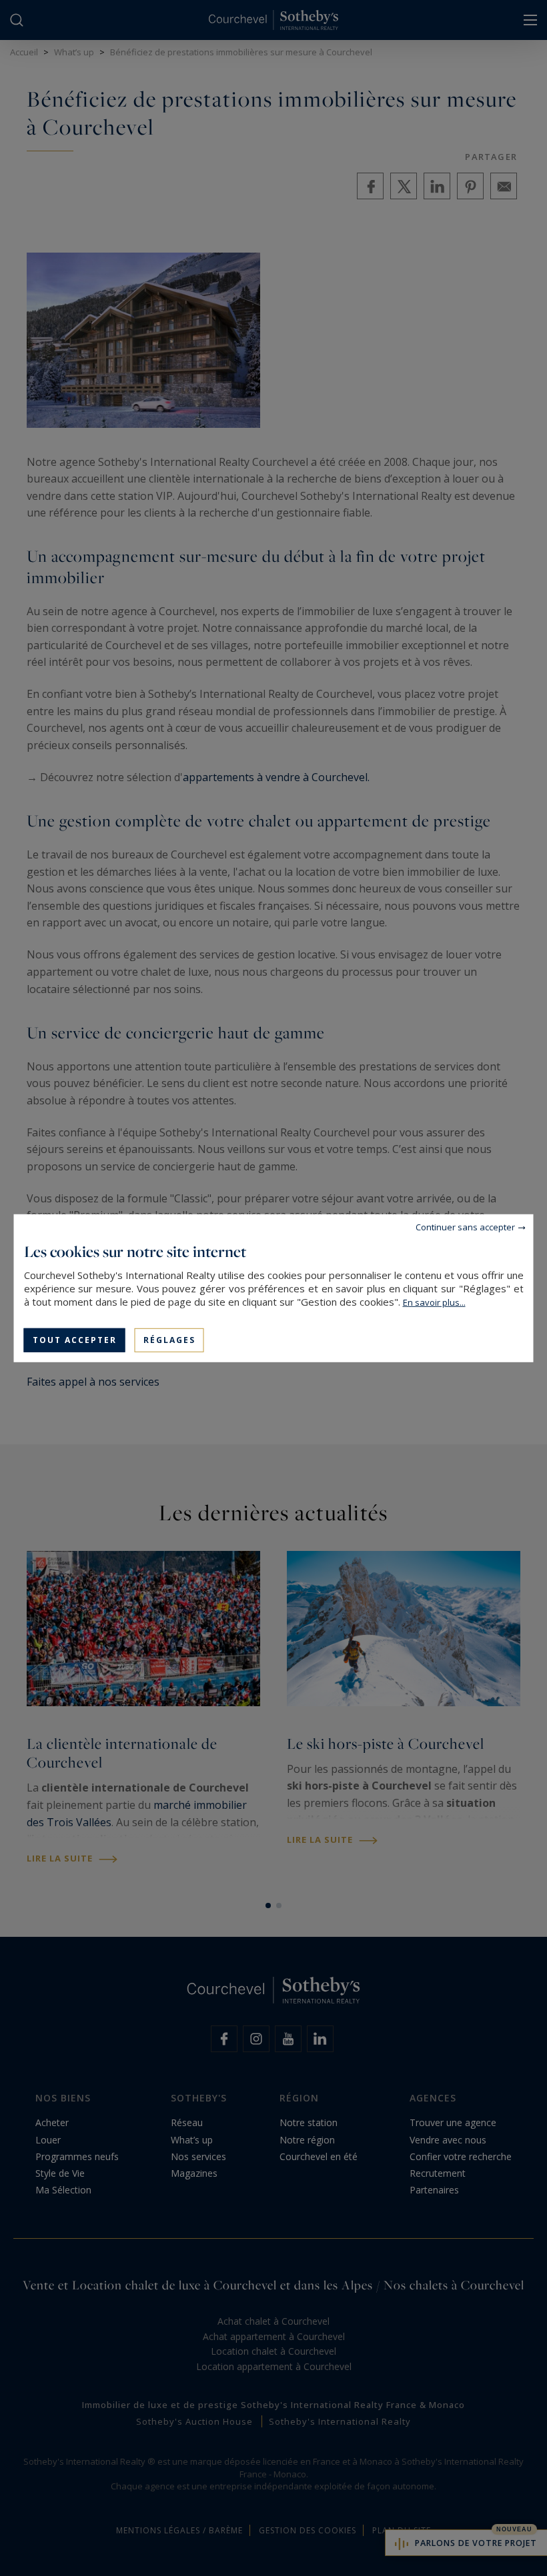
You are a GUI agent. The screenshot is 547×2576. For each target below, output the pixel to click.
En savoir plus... (434, 1302)
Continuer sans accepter (465, 1226)
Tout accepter (75, 1339)
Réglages (169, 1339)
